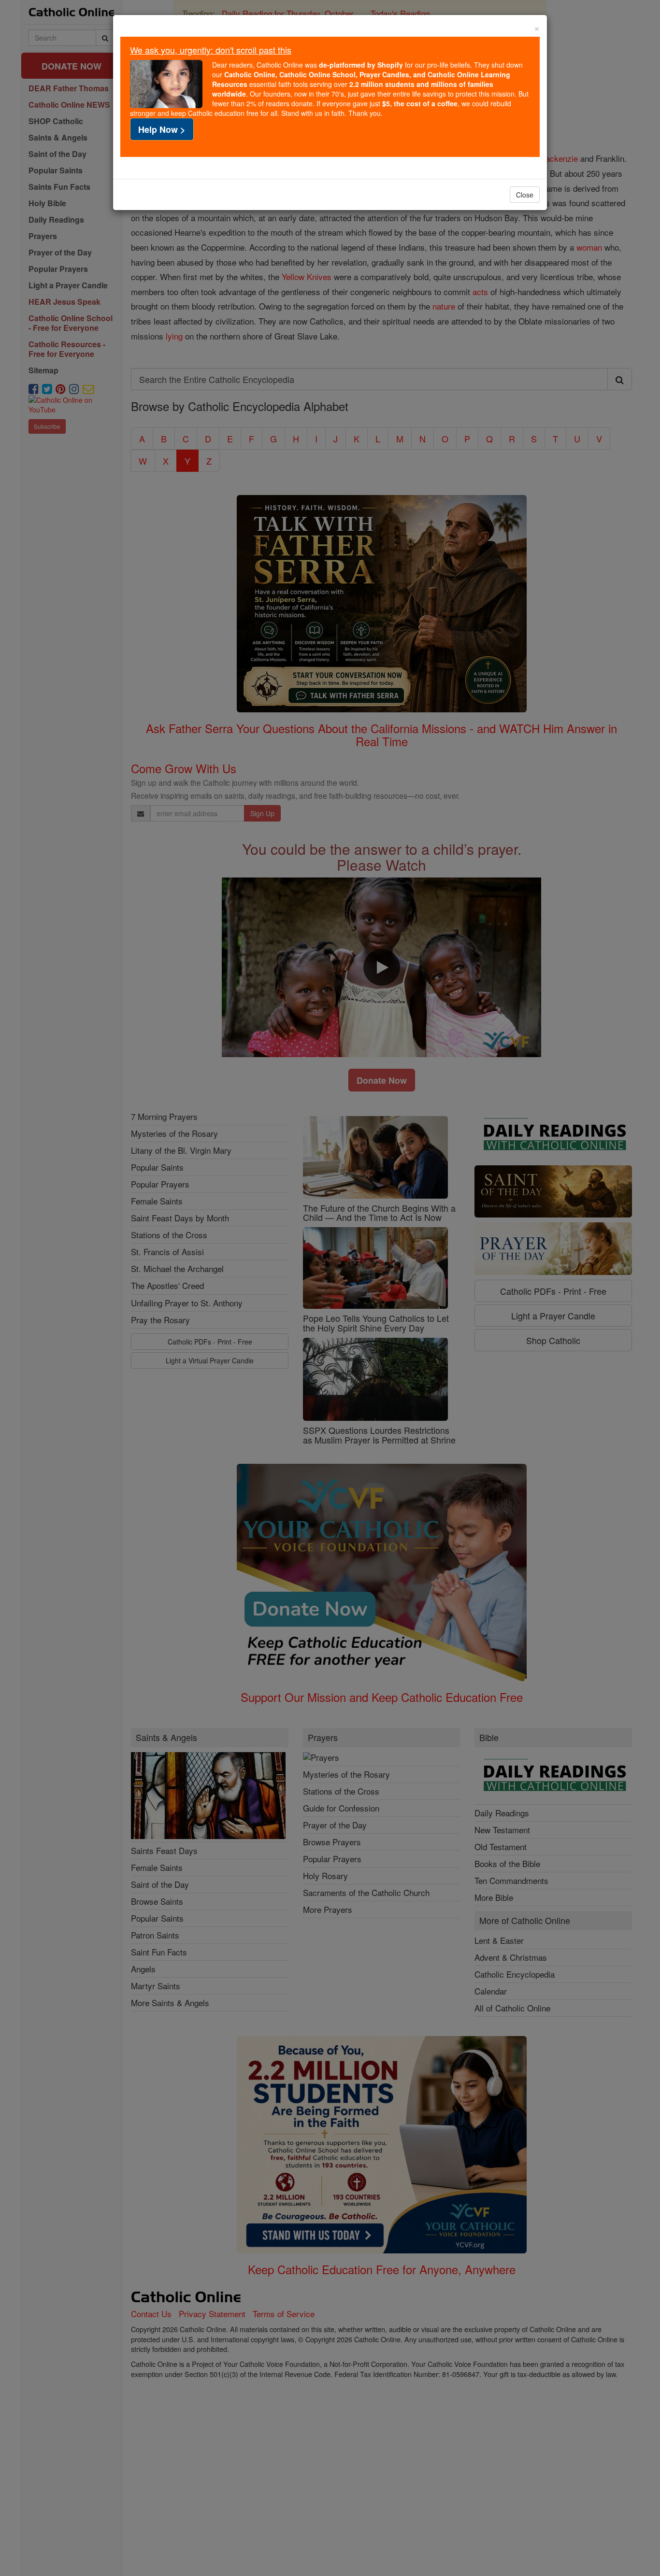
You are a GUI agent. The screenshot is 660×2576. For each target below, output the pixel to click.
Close (525, 195)
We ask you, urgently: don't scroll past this (211, 50)
